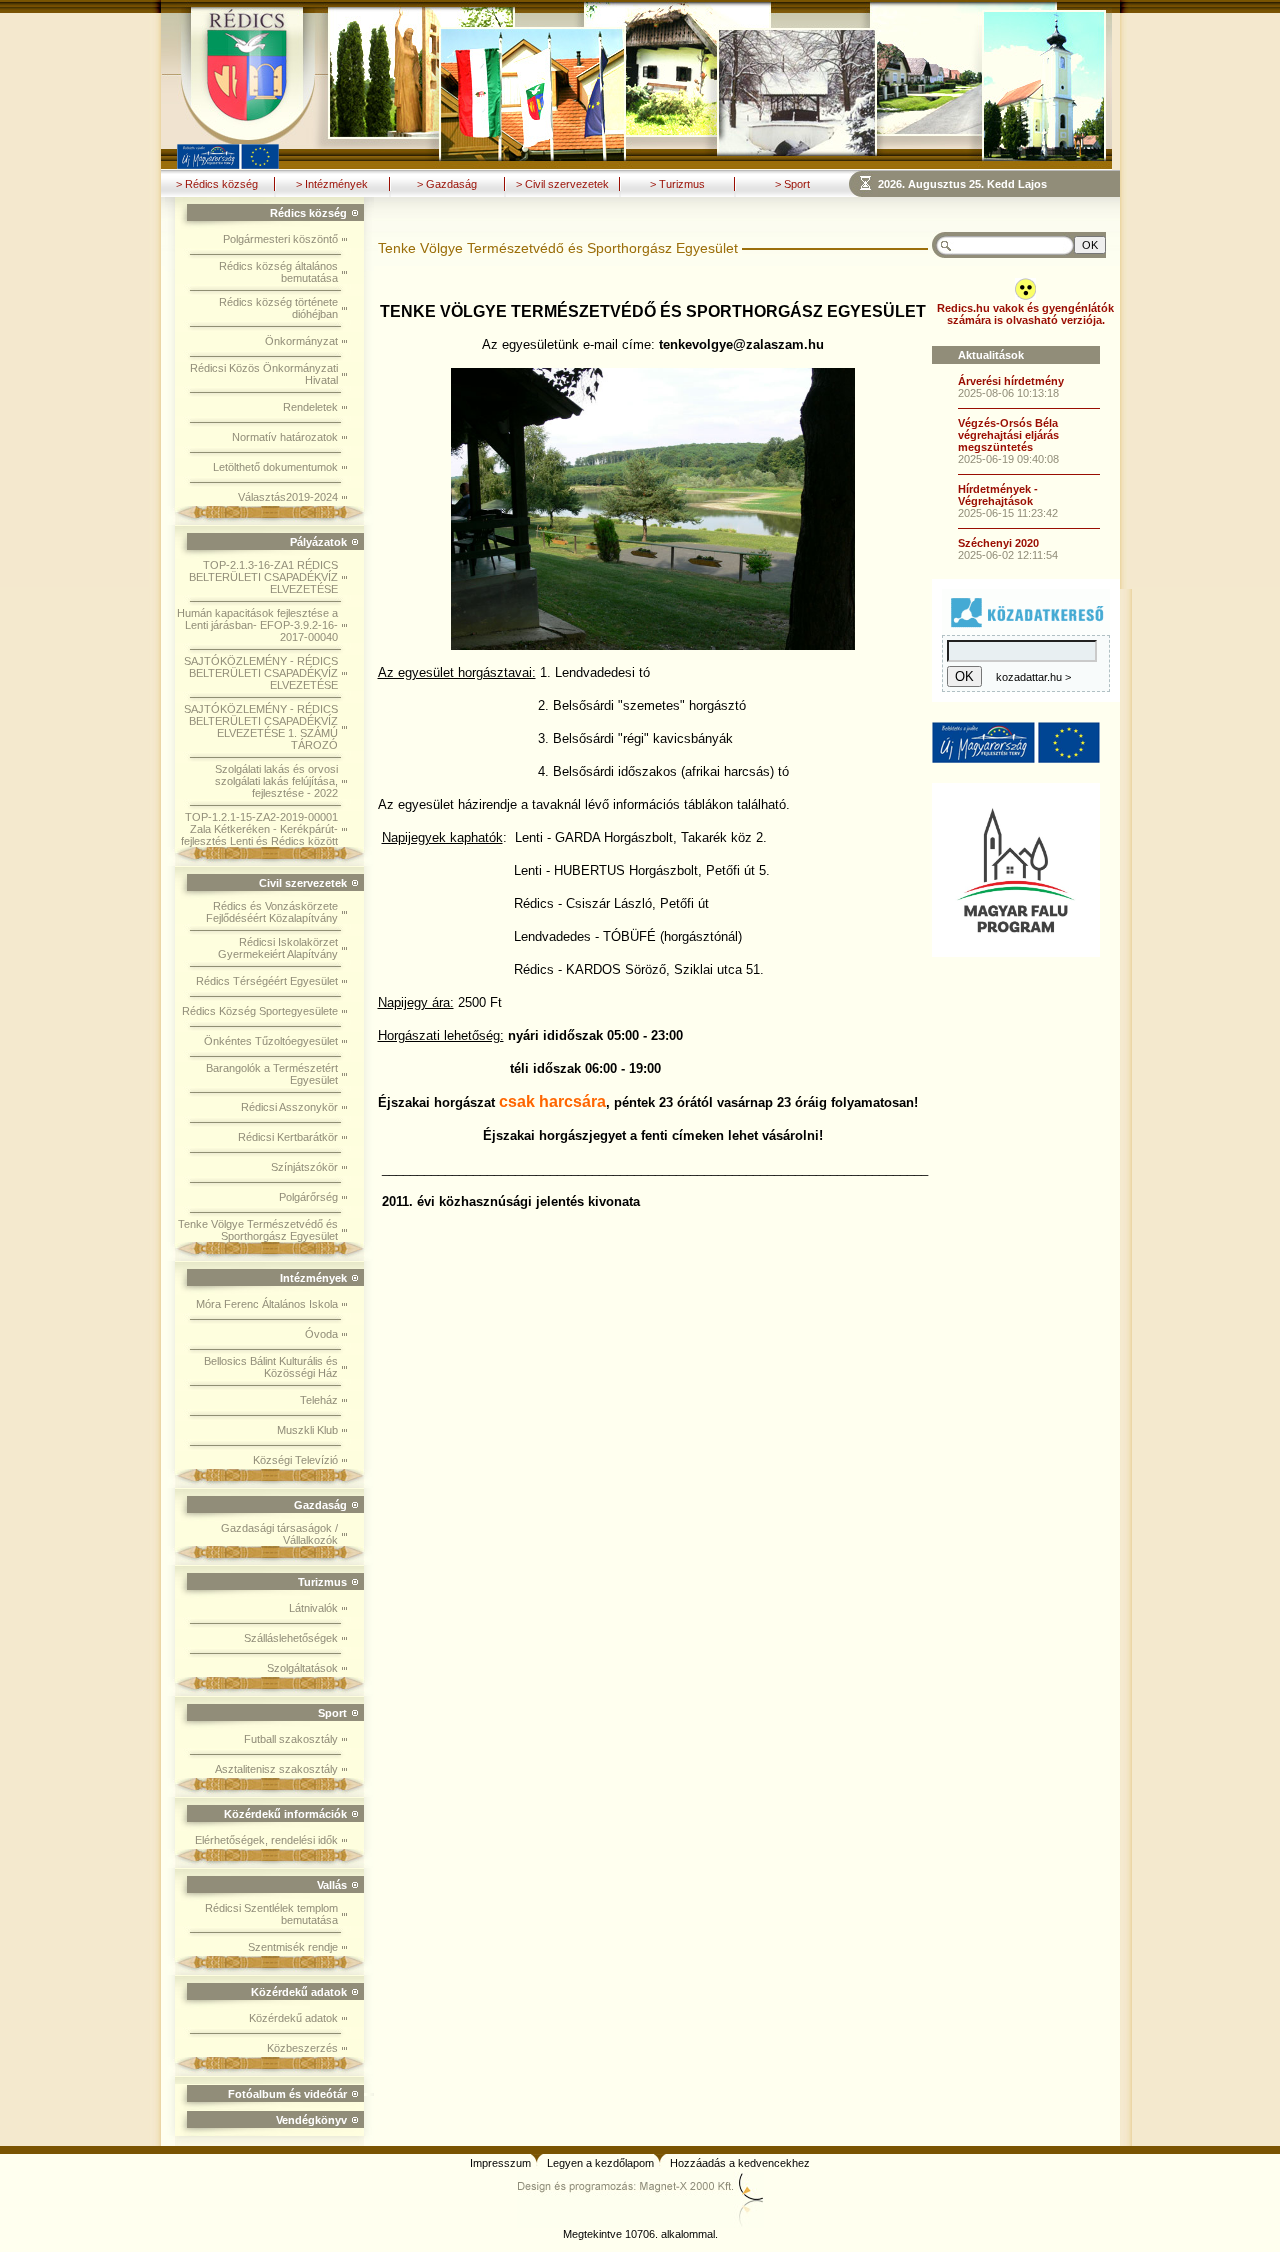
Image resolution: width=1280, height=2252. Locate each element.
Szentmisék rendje (293, 1947)
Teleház (319, 1400)
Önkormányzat (301, 341)
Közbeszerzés (302, 2048)
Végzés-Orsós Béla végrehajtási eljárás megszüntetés (1008, 435)
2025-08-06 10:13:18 (1008, 393)
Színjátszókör (304, 1167)
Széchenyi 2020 (998, 543)
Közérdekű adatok (293, 2018)
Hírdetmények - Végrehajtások (998, 495)
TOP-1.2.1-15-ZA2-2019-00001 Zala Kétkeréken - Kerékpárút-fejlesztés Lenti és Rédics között (259, 829)
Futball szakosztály (291, 1739)
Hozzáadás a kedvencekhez (740, 2163)
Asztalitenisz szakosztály (276, 1769)
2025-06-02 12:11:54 (1008, 555)
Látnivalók (313, 1608)
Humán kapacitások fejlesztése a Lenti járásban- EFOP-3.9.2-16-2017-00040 (257, 625)
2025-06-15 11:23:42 (1008, 513)
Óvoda (321, 1334)
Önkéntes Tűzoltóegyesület (271, 1041)
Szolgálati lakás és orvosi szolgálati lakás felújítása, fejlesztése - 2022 (276, 781)
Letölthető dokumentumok (275, 467)
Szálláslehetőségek (291, 1638)
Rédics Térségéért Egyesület (267, 981)
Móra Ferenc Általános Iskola (267, 1304)
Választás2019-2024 (288, 497)
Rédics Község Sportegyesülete (260, 1011)
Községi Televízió (295, 1460)
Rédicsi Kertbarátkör (288, 1137)
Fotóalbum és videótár (287, 2094)
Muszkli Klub (307, 1430)
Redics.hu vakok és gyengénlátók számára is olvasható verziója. (1025, 314)
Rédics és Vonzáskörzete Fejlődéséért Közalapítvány (272, 912)
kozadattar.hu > (1033, 677)
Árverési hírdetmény (1011, 381)
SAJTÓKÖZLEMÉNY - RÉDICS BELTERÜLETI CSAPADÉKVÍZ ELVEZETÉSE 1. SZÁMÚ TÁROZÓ (261, 727)
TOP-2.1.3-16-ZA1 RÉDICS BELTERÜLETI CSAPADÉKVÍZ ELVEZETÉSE (263, 577)
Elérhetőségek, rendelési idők (266, 1840)
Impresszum (500, 2163)
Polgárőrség (308, 1197)
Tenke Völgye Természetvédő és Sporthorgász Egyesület (258, 1230)
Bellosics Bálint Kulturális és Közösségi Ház (271, 1367)
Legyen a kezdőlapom (600, 2163)
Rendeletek (310, 407)
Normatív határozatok (285, 437)
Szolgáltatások (302, 1668)
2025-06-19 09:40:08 (1008, 459)
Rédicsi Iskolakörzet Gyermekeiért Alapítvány (278, 948)
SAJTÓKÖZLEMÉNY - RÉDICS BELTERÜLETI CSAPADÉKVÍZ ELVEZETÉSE (261, 673)
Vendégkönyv (311, 2120)
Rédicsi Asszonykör (289, 1107)
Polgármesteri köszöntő (280, 239)
